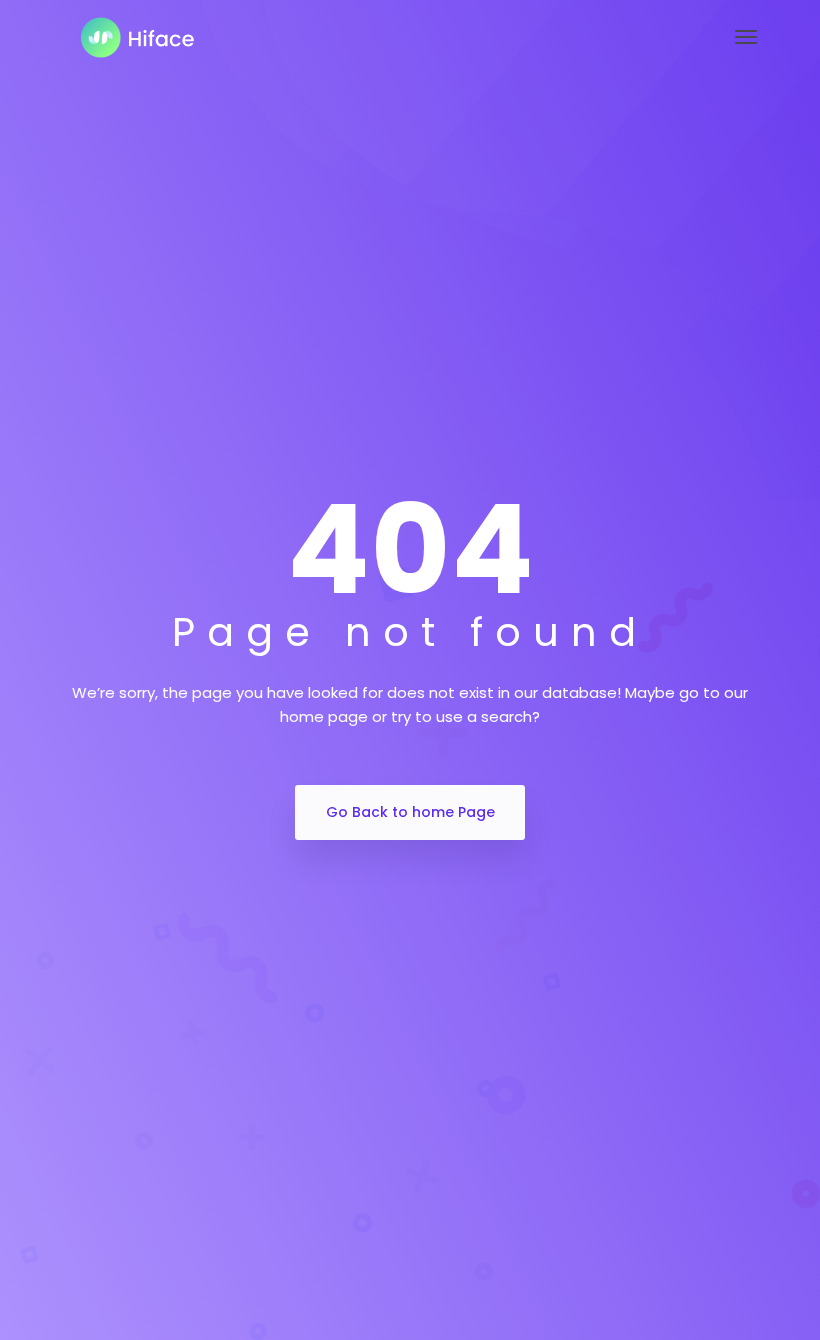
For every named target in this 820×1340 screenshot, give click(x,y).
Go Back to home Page (410, 812)
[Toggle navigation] (746, 37)
